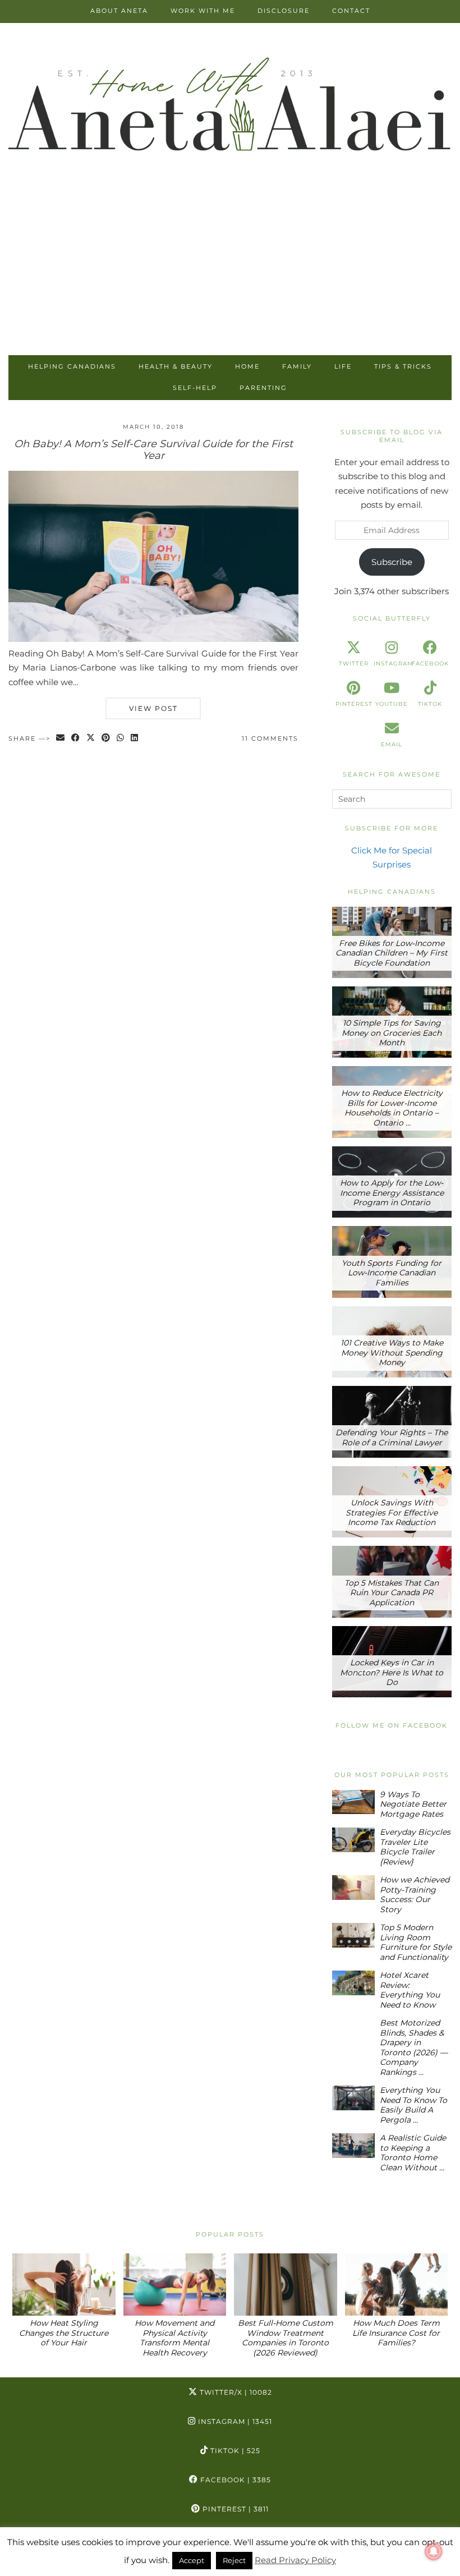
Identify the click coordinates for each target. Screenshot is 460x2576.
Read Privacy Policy (295, 2560)
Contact (351, 11)
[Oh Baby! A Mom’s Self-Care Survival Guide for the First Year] (153, 639)
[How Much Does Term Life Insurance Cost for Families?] (397, 2285)
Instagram (234, 2421)
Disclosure (284, 11)
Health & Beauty (176, 366)
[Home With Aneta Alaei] (230, 106)
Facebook (234, 2480)
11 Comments (270, 738)
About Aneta (119, 11)
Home (247, 366)
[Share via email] (61, 739)
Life (343, 366)
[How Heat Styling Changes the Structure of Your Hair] (64, 2285)
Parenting (263, 388)
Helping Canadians (72, 366)
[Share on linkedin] (135, 739)
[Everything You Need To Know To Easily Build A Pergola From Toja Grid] (354, 2098)
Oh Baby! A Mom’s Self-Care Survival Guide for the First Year (153, 450)
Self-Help (195, 388)
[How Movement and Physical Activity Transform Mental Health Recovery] (175, 2285)
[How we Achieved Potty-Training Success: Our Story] (354, 1887)
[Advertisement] (230, 271)
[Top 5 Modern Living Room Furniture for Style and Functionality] (354, 1935)
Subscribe (392, 562)
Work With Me (203, 11)
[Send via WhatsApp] (121, 739)
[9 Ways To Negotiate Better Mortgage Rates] (354, 1802)
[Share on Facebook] (76, 739)
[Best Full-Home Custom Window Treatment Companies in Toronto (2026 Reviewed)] (286, 2285)
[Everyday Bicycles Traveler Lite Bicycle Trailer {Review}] (354, 1840)
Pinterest (234, 2509)
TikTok (234, 2451)
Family (297, 366)
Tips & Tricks (403, 366)
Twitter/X (235, 2392)
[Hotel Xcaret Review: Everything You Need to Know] (354, 1983)
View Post (153, 708)
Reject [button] (234, 2560)
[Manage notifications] (434, 2551)
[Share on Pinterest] (106, 739)
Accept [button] (192, 2560)
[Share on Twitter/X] (91, 739)
